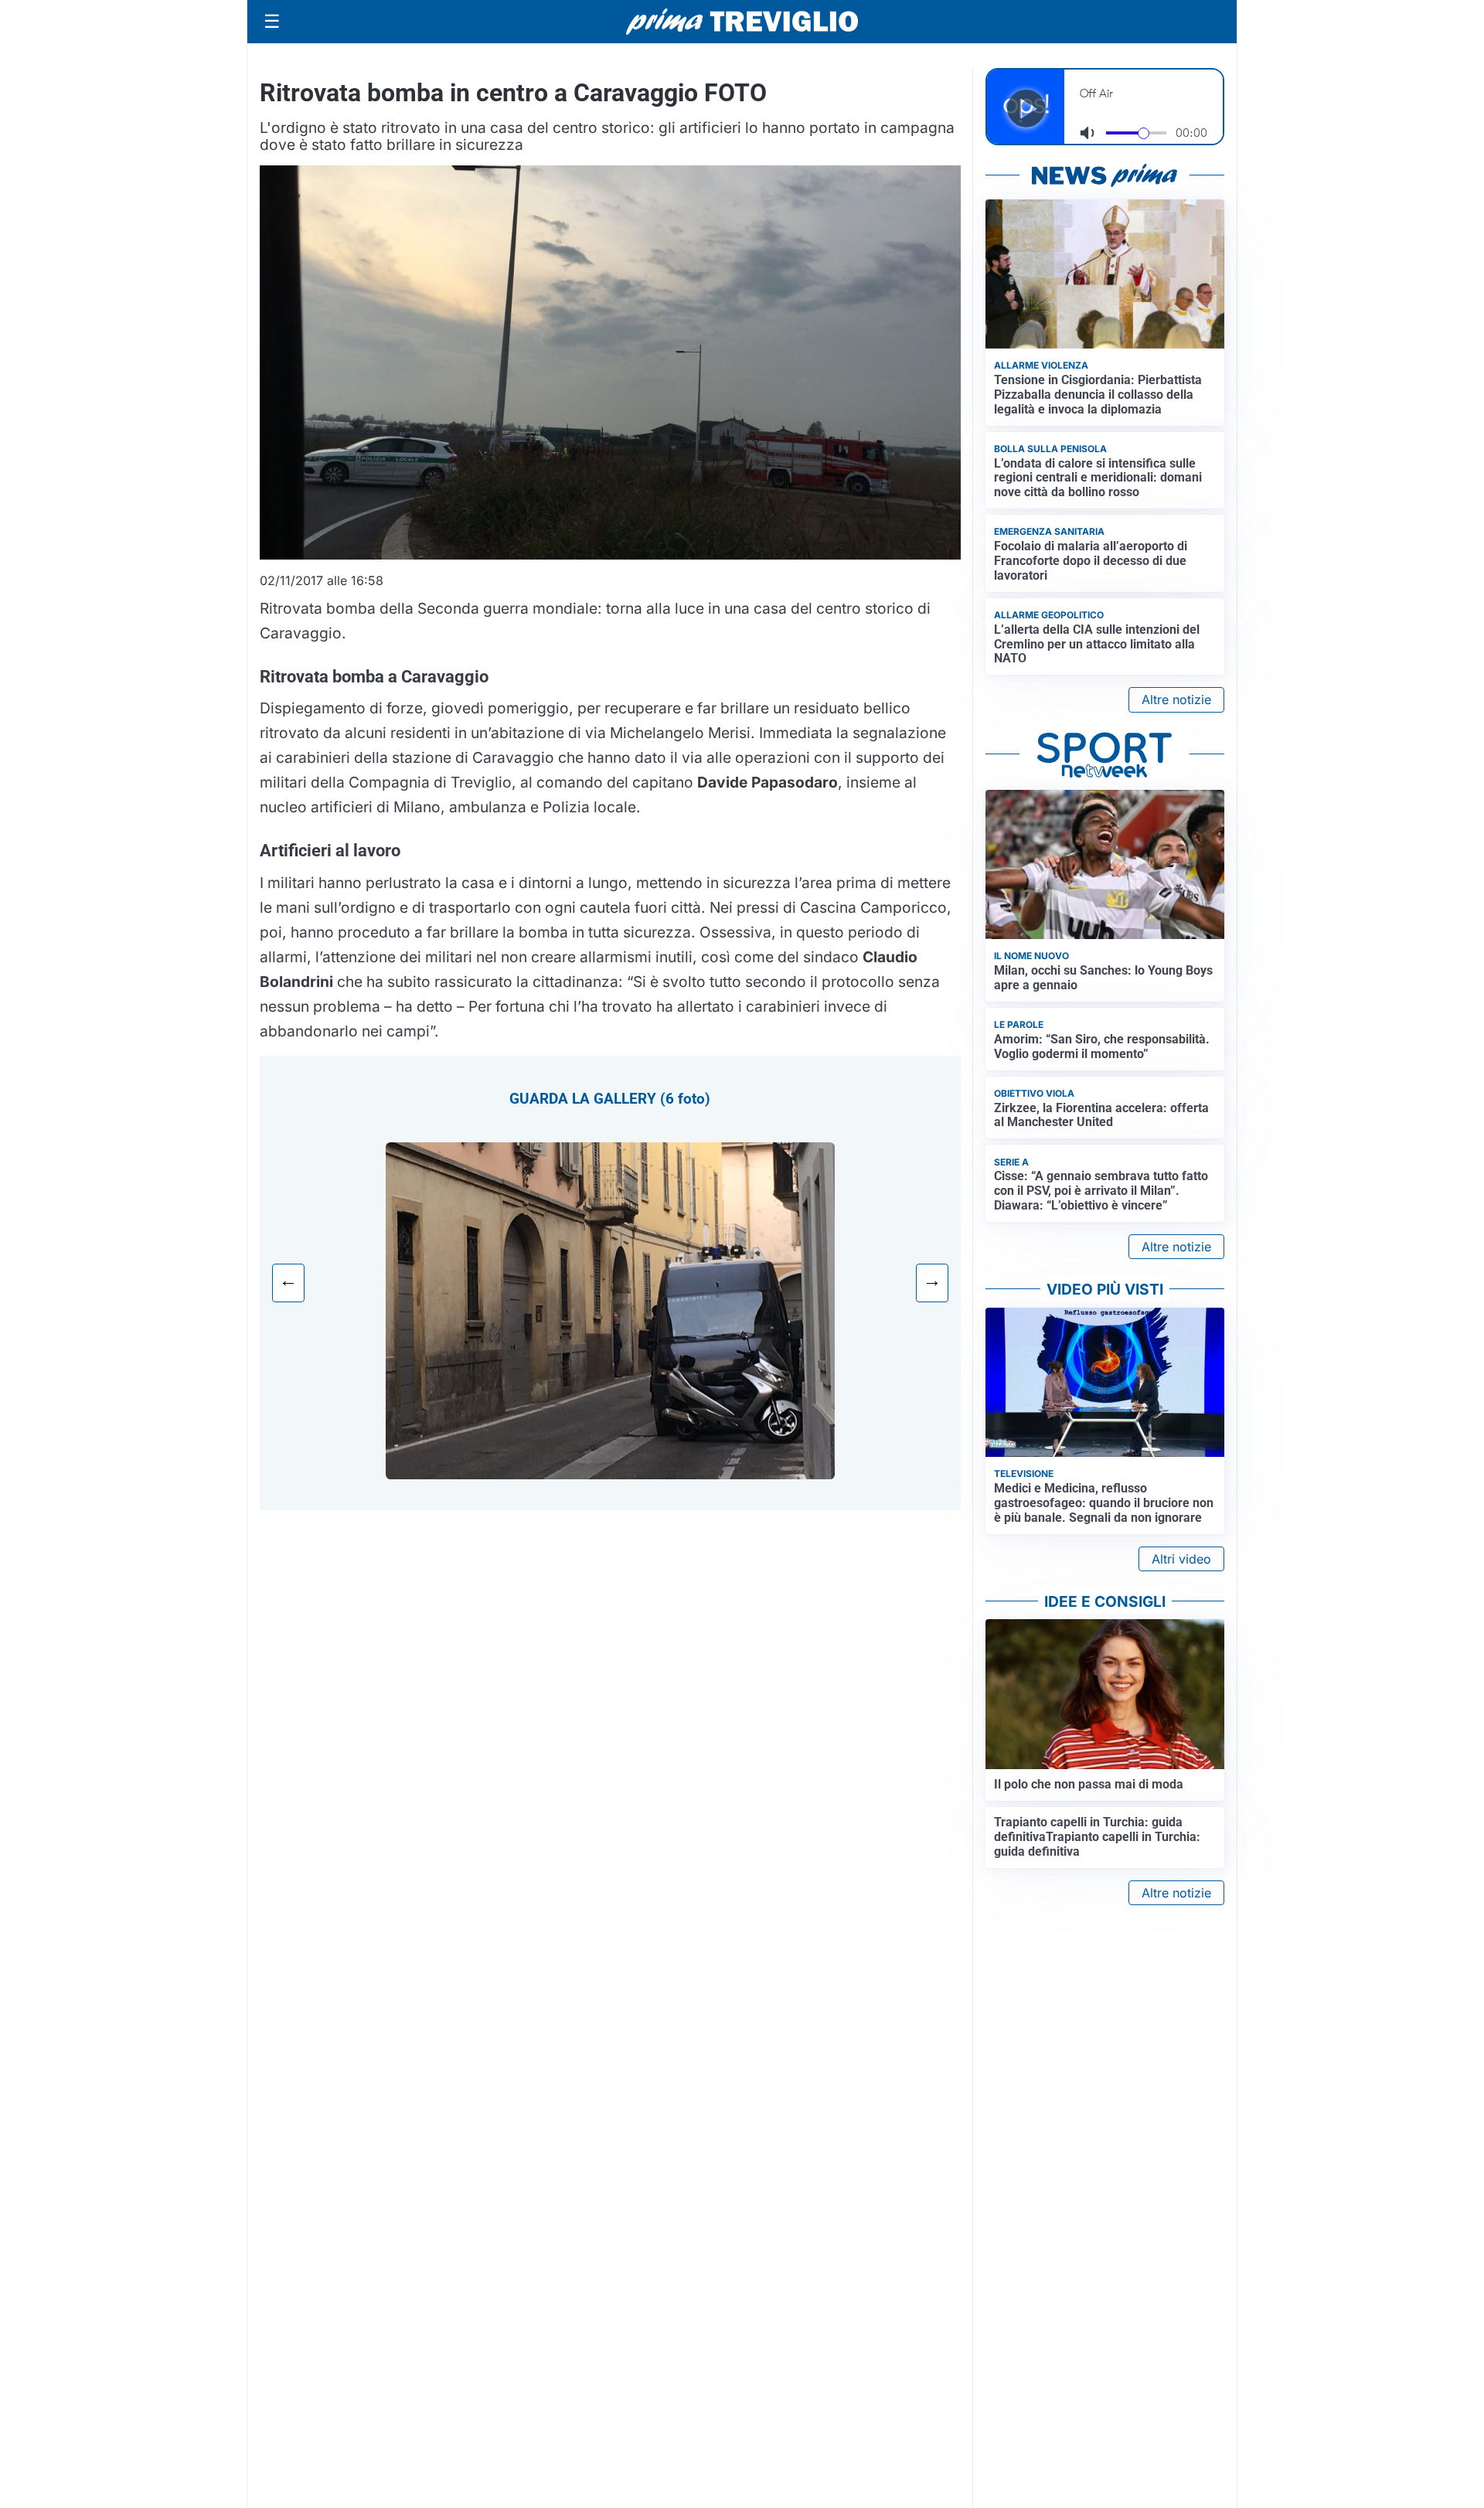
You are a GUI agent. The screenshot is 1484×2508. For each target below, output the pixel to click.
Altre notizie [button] (1176, 699)
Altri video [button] (1181, 1559)
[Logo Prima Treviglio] (742, 22)
